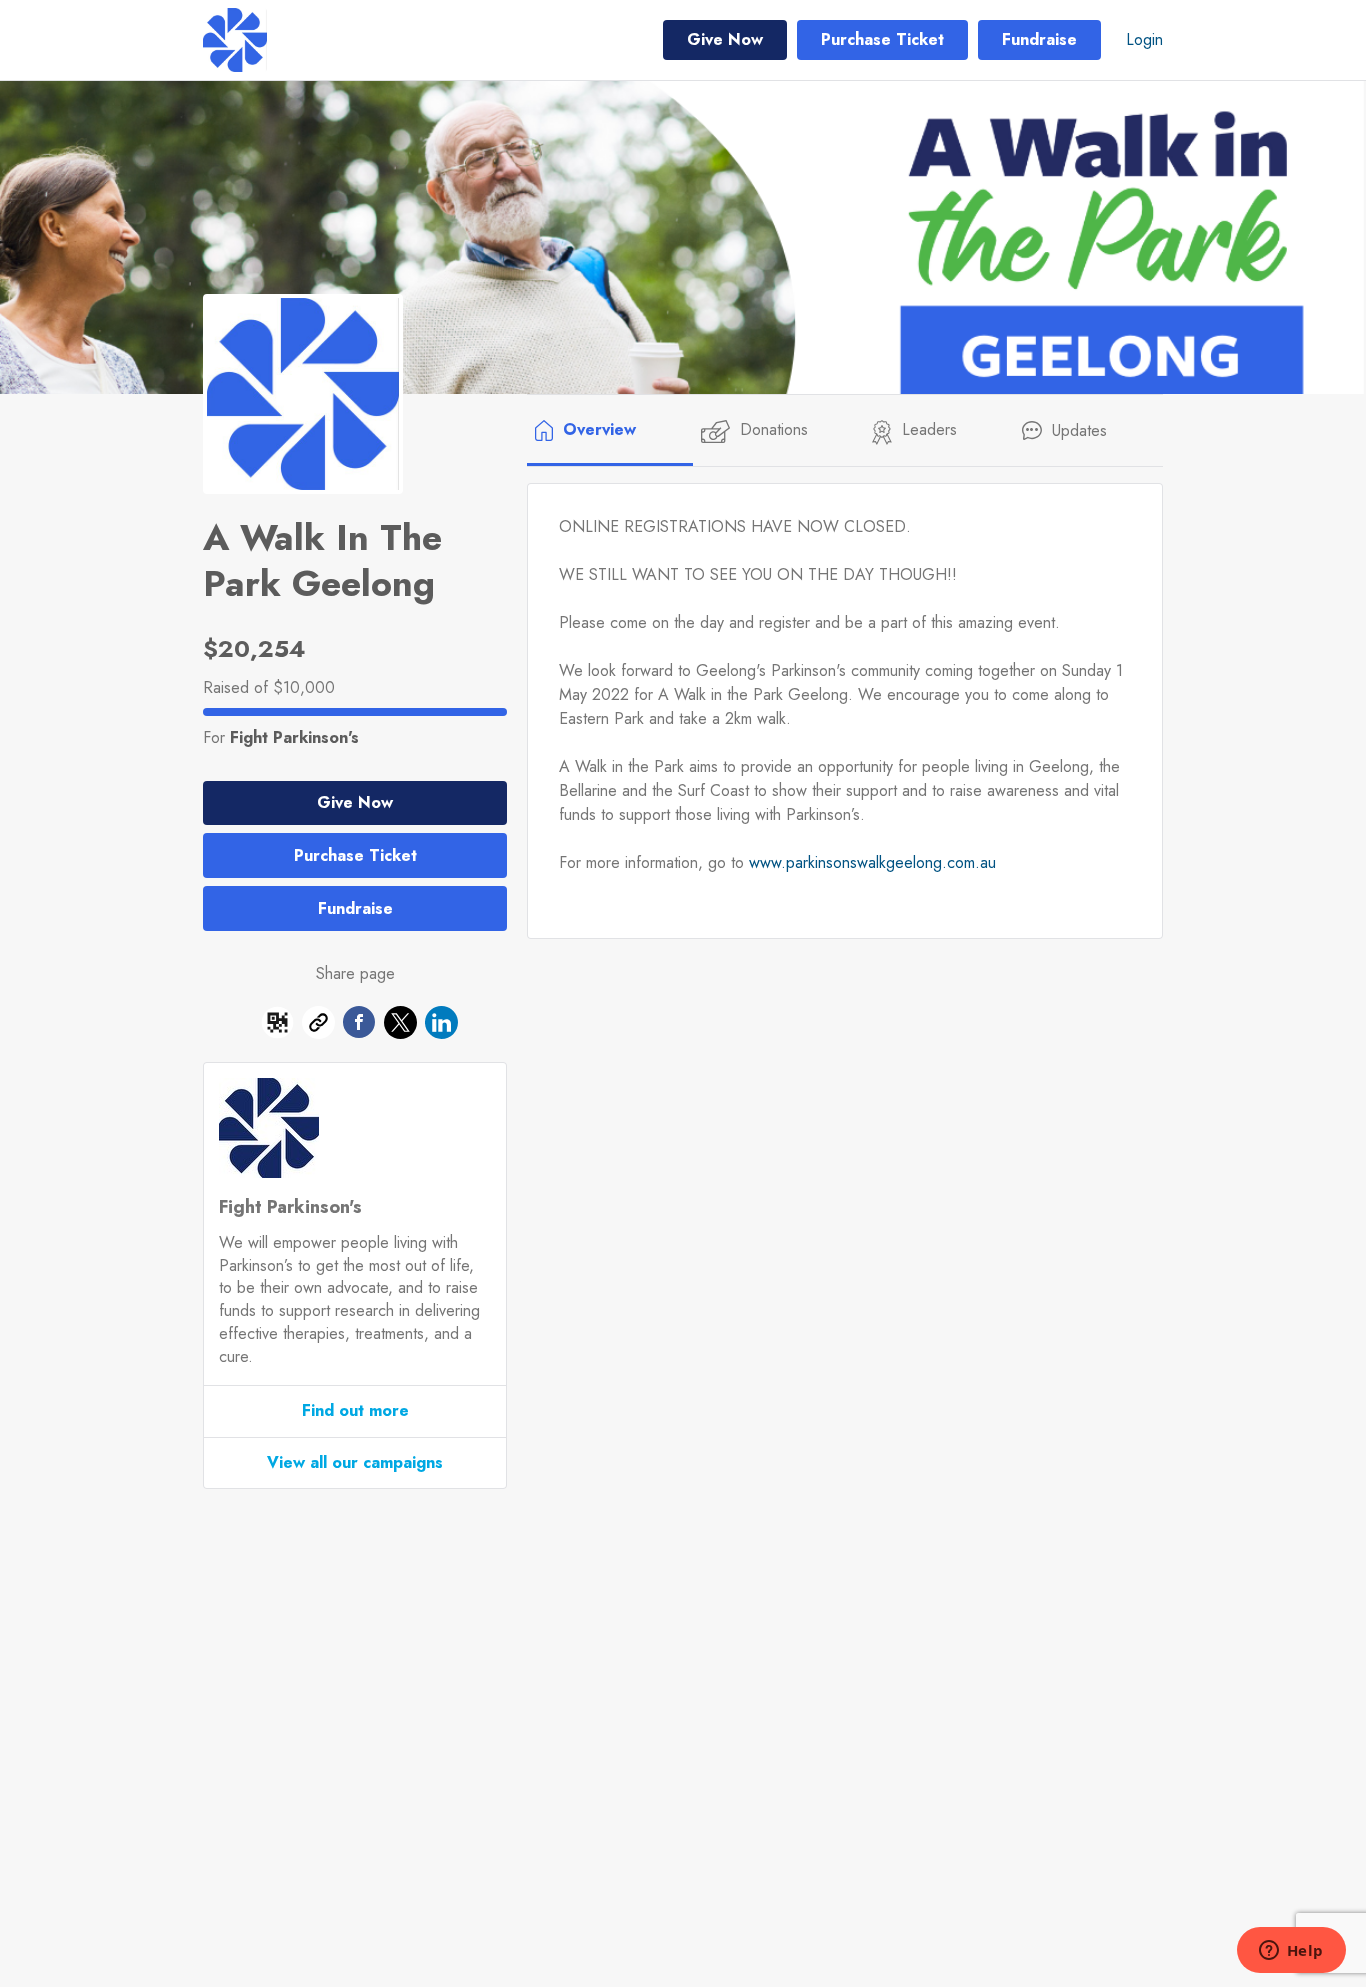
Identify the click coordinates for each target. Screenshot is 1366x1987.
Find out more (355, 1410)
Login (1144, 39)
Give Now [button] (725, 39)
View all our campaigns (355, 1462)
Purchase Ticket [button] (882, 39)
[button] (277, 1026)
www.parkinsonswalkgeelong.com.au (872, 862)
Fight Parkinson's (294, 737)
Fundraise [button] (1039, 39)
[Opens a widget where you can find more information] (1291, 1952)
